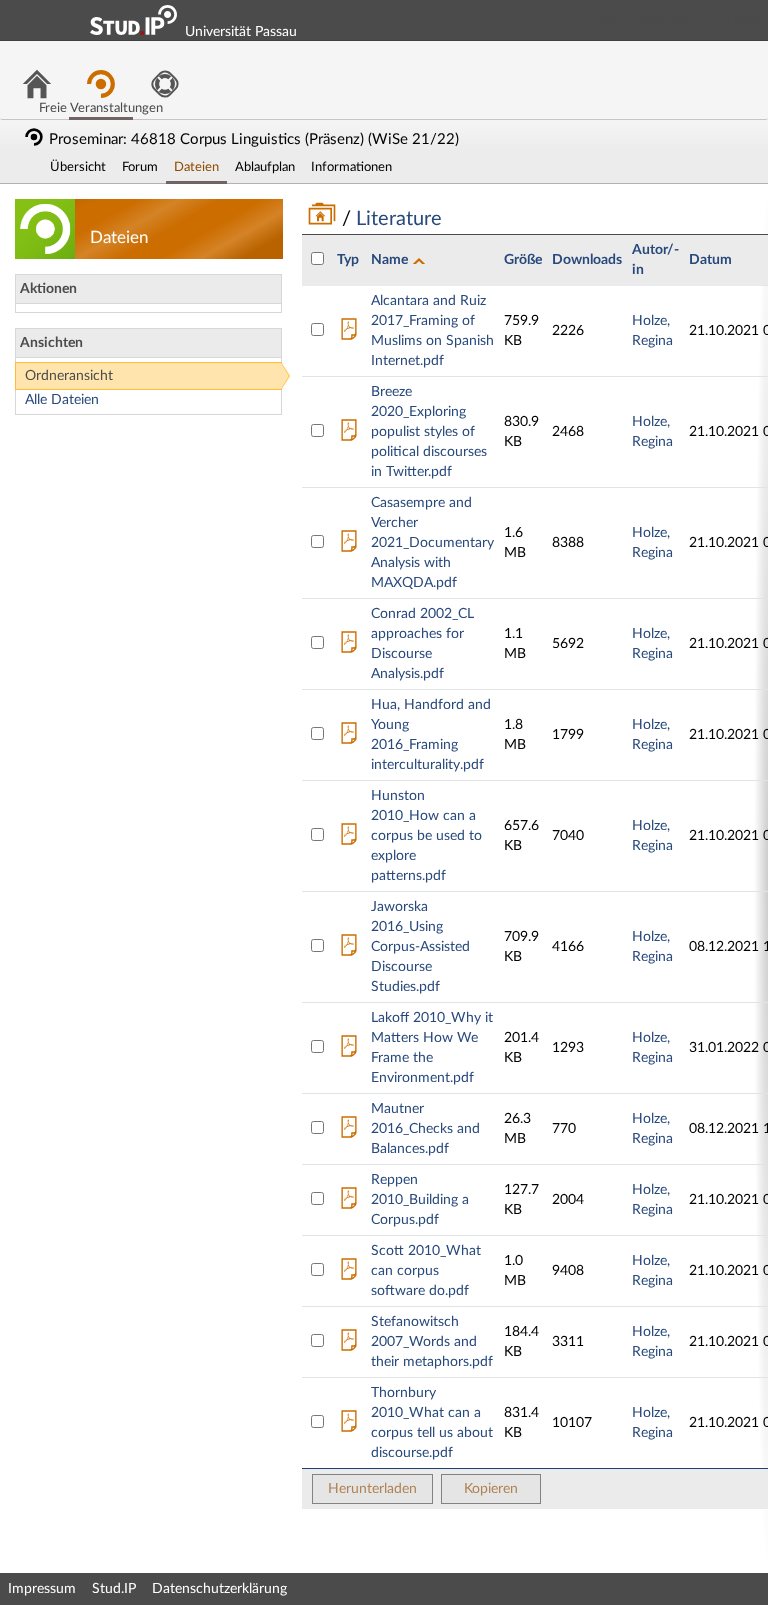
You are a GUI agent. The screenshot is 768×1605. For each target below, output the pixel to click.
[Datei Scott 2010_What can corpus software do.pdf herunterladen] (349, 1274)
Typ (348, 260)
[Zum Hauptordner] (324, 219)
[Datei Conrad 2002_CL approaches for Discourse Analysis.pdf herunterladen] (349, 647)
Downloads (587, 260)
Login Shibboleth (641, 20)
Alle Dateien (62, 400)
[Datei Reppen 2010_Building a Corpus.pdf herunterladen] (349, 1203)
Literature (396, 219)
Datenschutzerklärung (219, 1589)
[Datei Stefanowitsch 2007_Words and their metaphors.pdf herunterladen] (349, 1345)
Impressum (42, 1589)
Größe (523, 260)
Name (391, 260)
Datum (710, 260)
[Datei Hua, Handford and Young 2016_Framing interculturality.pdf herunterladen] (349, 738)
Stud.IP (114, 1589)
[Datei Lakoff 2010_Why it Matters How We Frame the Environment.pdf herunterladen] (349, 1051)
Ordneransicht (69, 376)
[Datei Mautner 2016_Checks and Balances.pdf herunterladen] (349, 1132)
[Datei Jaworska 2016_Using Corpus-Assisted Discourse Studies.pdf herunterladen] (349, 950)
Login (744, 20)
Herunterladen (372, 1489)
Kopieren (491, 1489)
